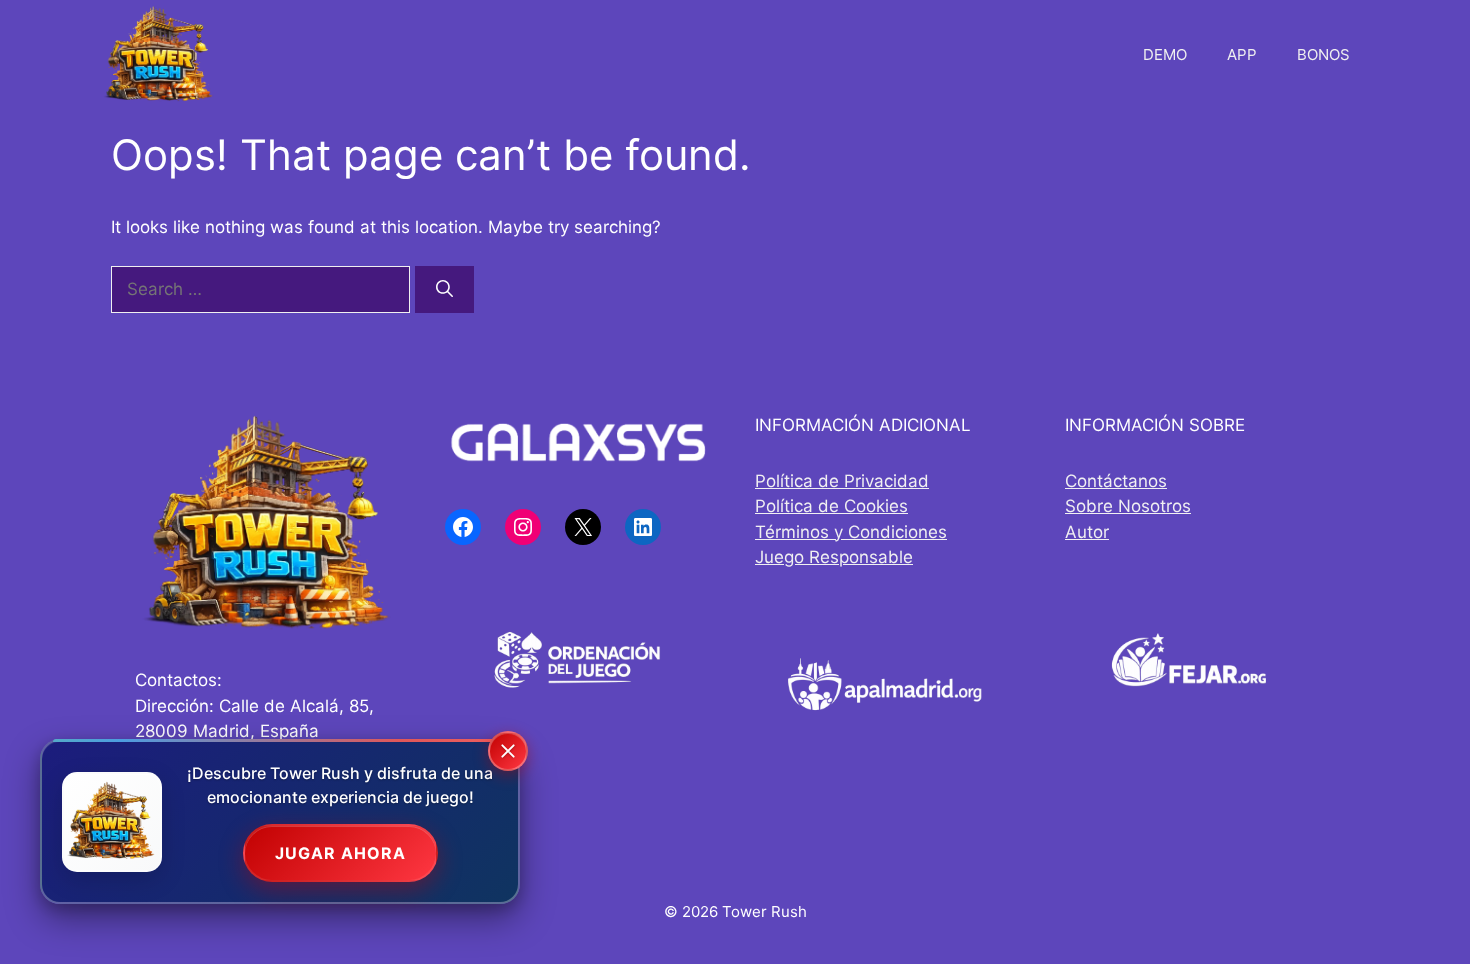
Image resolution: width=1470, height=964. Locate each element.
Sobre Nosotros (1128, 506)
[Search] (444, 290)
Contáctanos (1116, 481)
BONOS (1323, 54)
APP (1242, 54)
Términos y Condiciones (851, 532)
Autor (1087, 532)
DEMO (1165, 54)
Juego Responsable (834, 557)
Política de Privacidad (842, 481)
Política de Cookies (831, 506)
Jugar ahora (340, 853)
